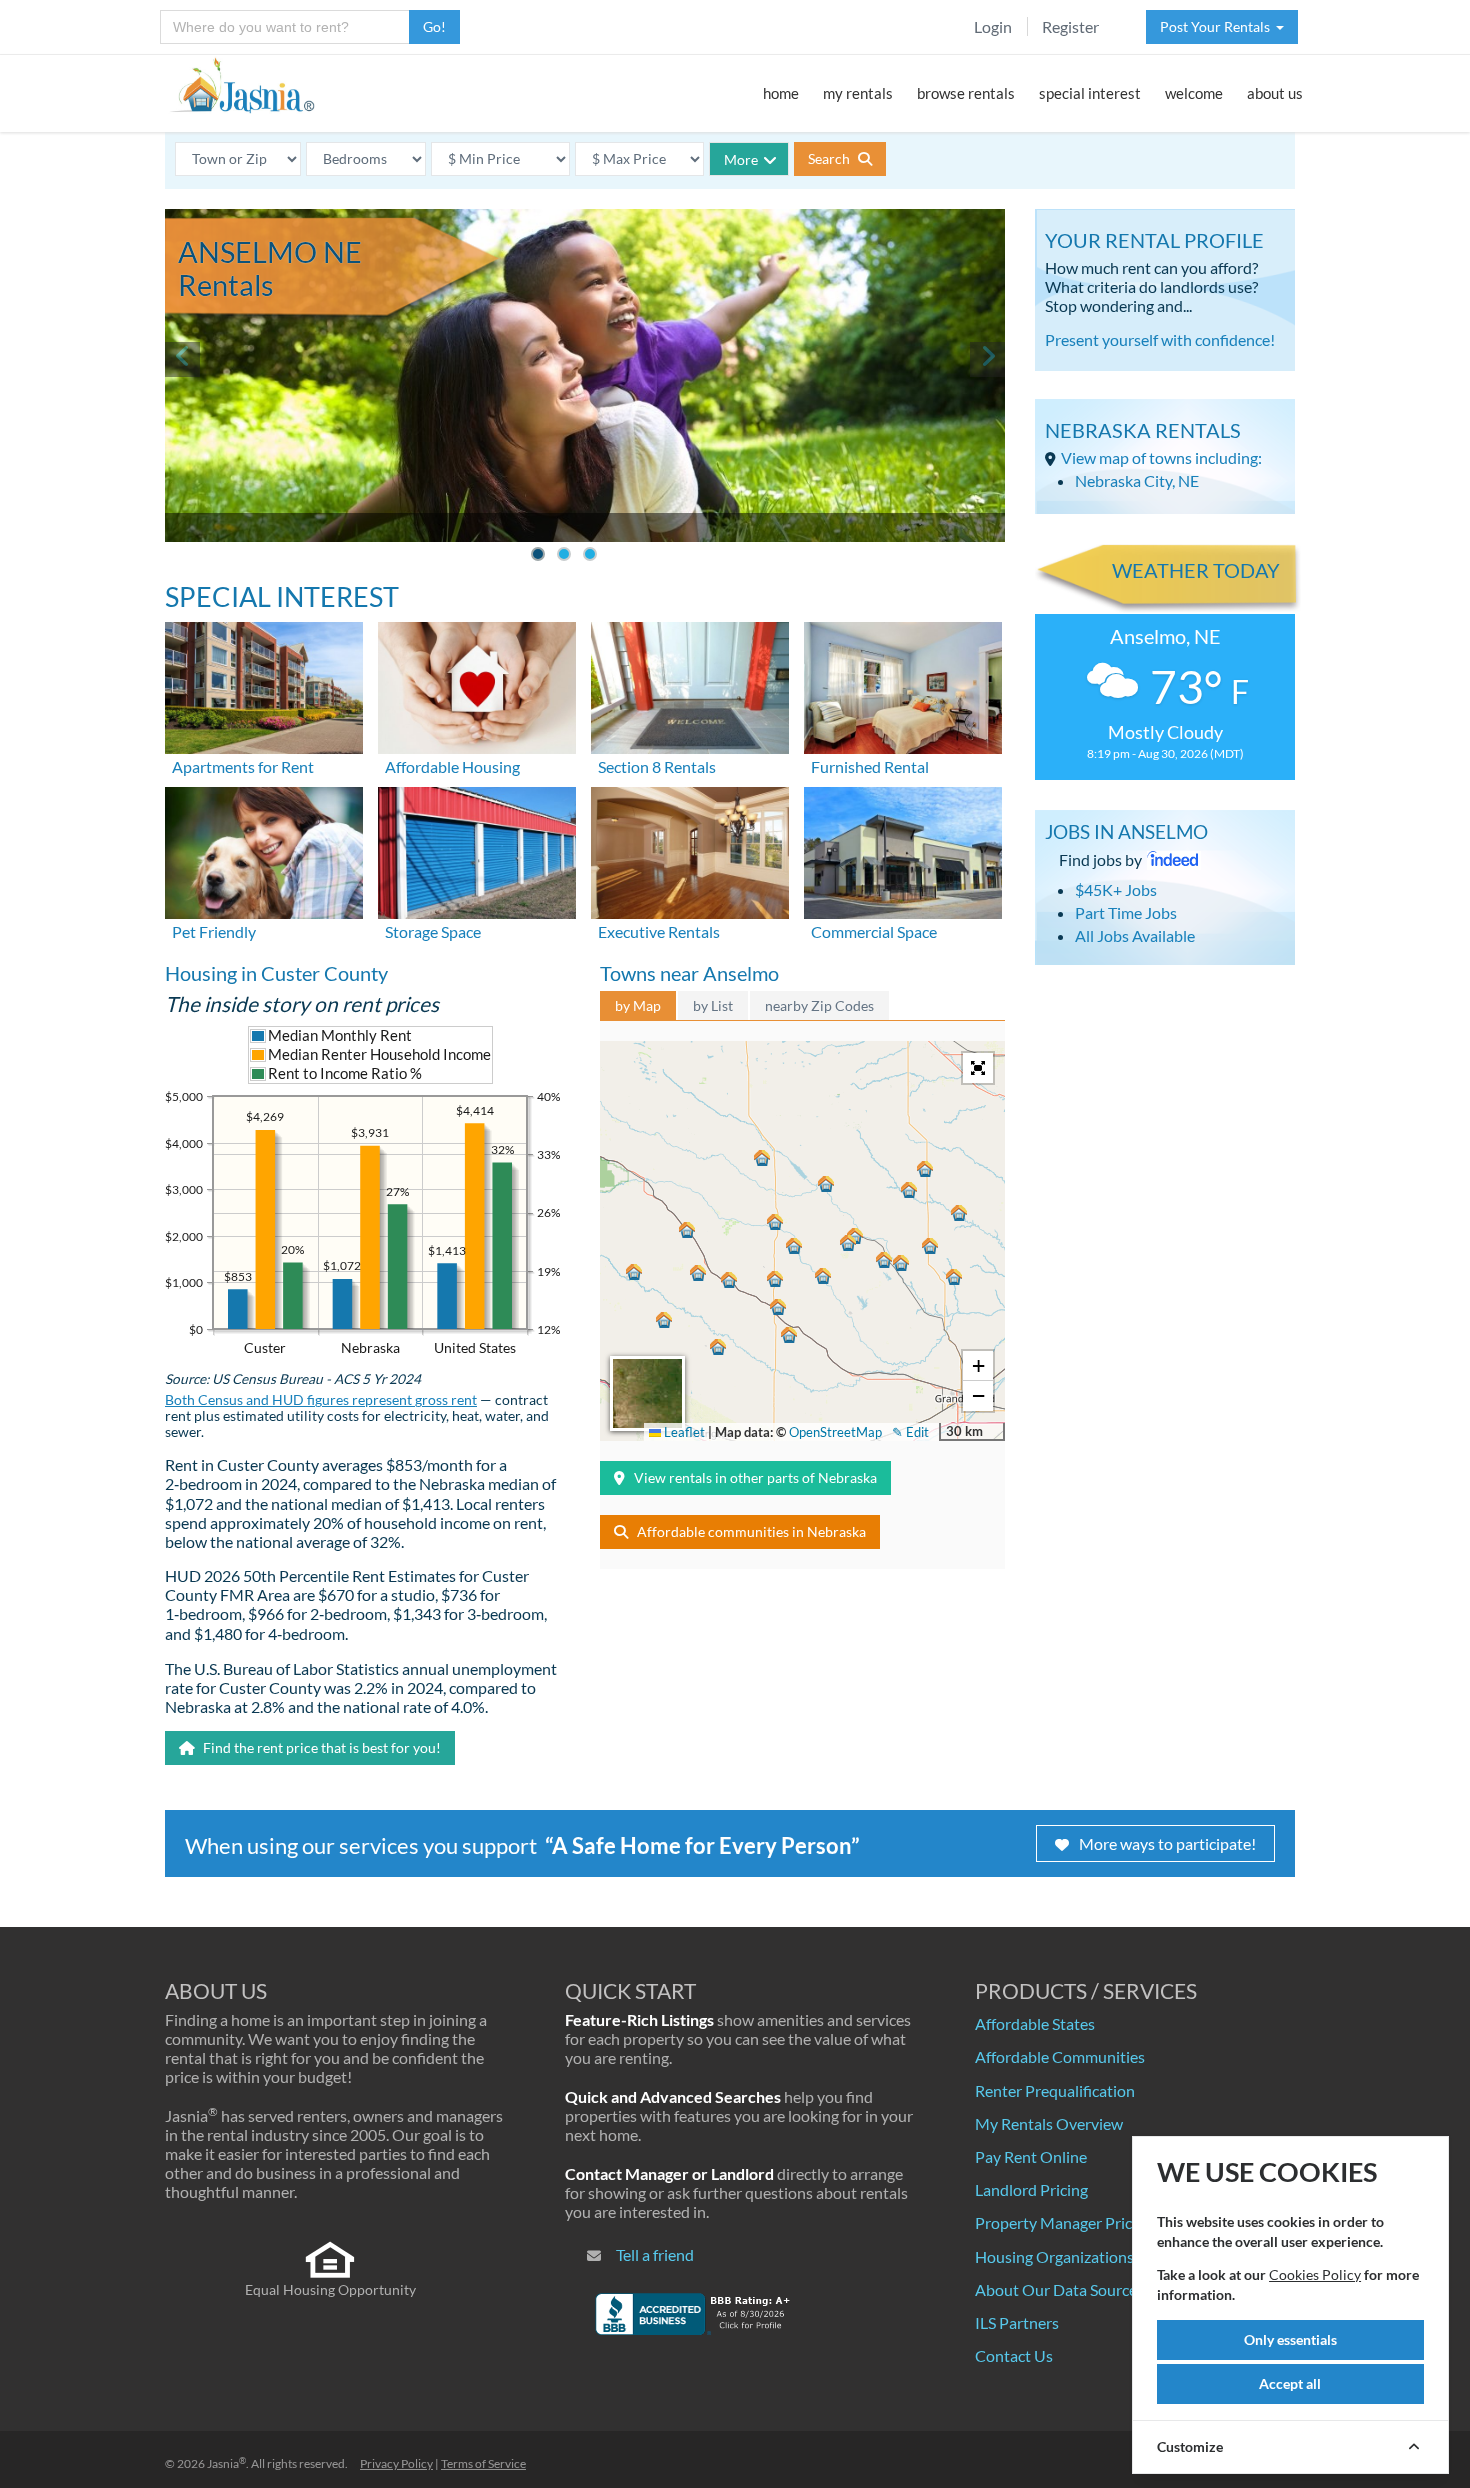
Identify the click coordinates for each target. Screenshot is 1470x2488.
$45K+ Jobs (1116, 889)
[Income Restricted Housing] (477, 685)
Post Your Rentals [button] (1218, 26)
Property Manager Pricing (1064, 2222)
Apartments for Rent (243, 766)
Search (830, 158)
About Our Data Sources (1059, 2289)
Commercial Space (874, 931)
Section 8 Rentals (657, 766)
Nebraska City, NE (1137, 480)
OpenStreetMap (835, 1432)
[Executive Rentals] (690, 850)
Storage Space (433, 931)
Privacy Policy (396, 2463)
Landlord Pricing (1031, 2189)
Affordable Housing (452, 766)
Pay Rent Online (1031, 2156)
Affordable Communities (1060, 2056)
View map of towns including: (1161, 457)
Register (1070, 26)
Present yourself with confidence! (1160, 339)
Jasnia (226, 2463)
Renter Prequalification (1055, 2090)
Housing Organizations (1054, 2256)
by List (713, 1005)
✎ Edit (910, 1432)
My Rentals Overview (1049, 2123)
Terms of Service (483, 2463)
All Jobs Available (1135, 935)
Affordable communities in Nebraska (751, 1531)
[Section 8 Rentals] (690, 685)
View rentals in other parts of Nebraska (755, 1477)
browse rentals (966, 93)
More (741, 159)
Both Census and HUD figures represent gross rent (321, 1400)
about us (1275, 93)
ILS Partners (1017, 2322)
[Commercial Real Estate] (903, 850)
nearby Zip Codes (819, 1005)
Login (993, 26)
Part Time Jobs (1126, 912)
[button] (729, 1280)
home (781, 93)
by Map (638, 1005)
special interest (1090, 93)
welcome (1194, 93)
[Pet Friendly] (264, 850)
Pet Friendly (214, 931)
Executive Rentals (659, 931)
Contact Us (1014, 2355)
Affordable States (1035, 2023)
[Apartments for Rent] (264, 685)
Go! (434, 26)
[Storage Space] (477, 850)
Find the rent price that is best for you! (320, 1747)
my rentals (858, 93)
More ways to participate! (1167, 1843)
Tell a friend (655, 2254)
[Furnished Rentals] (903, 685)
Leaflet (683, 1432)
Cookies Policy (1315, 2274)
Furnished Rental (870, 766)
